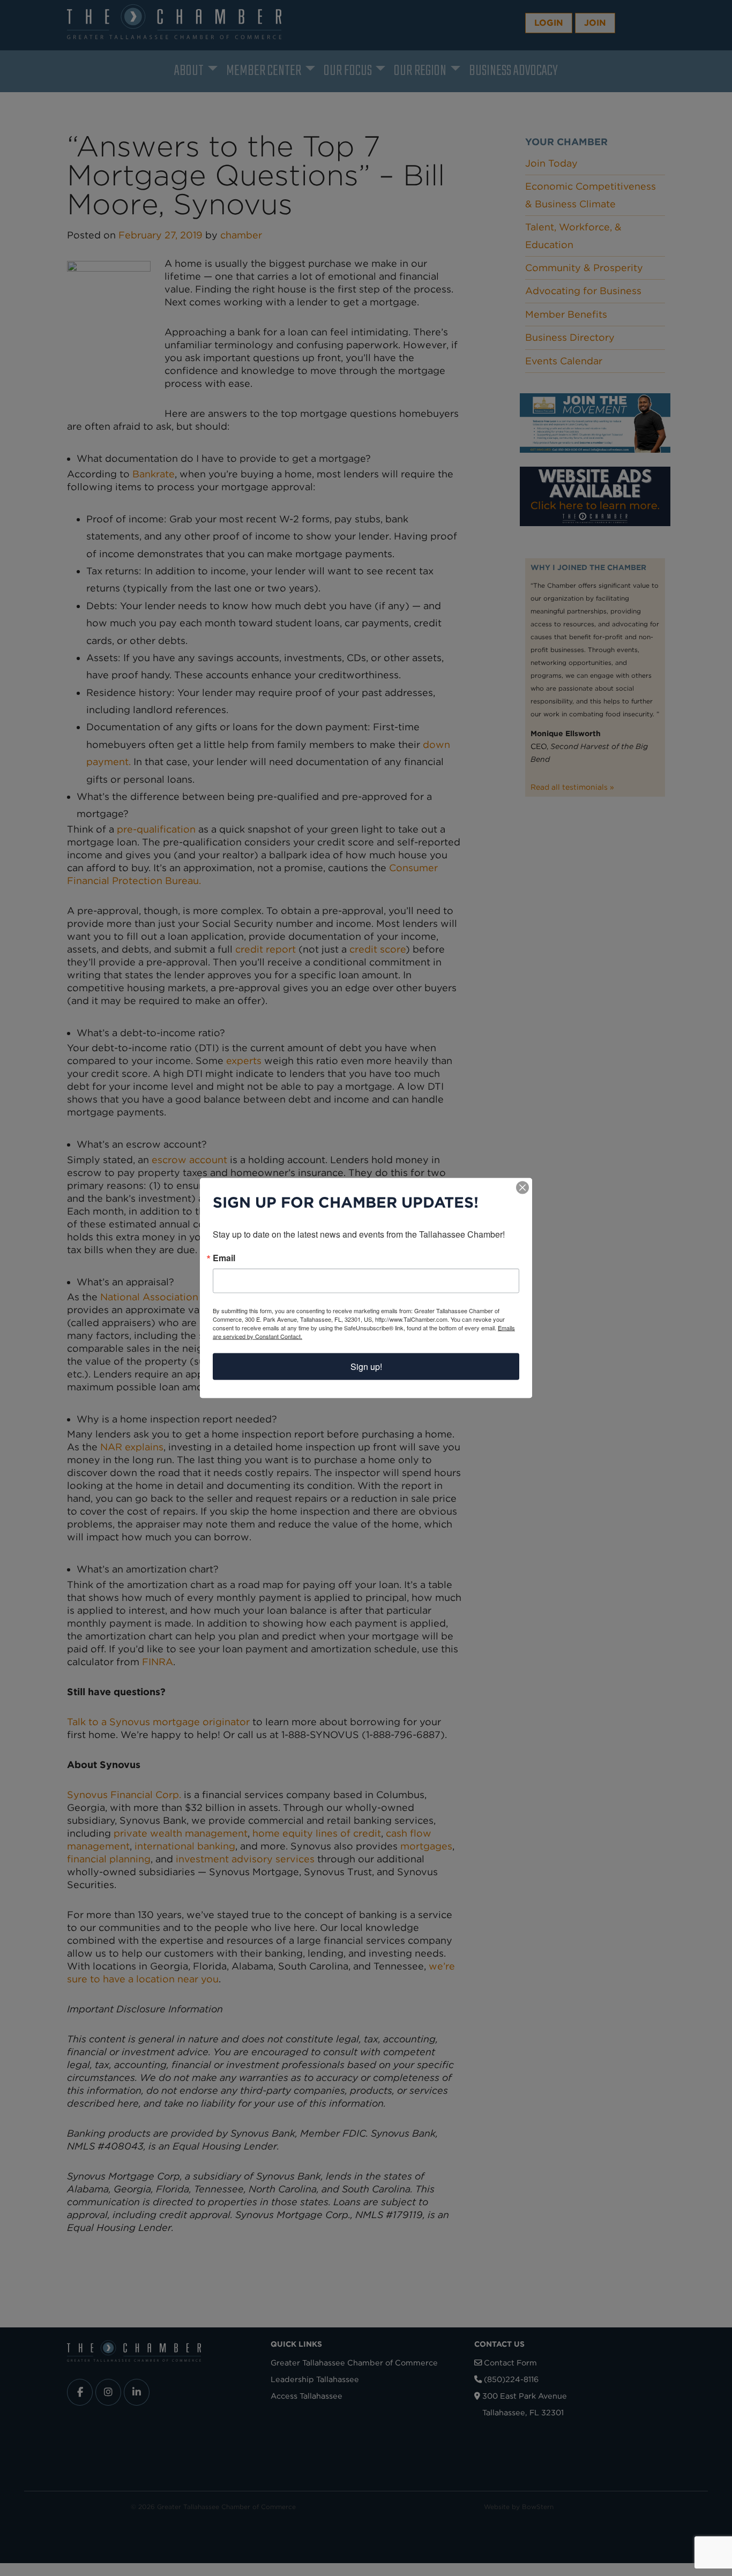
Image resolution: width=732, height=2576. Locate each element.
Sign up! (366, 1366)
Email (224, 1258)
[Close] (522, 1188)
